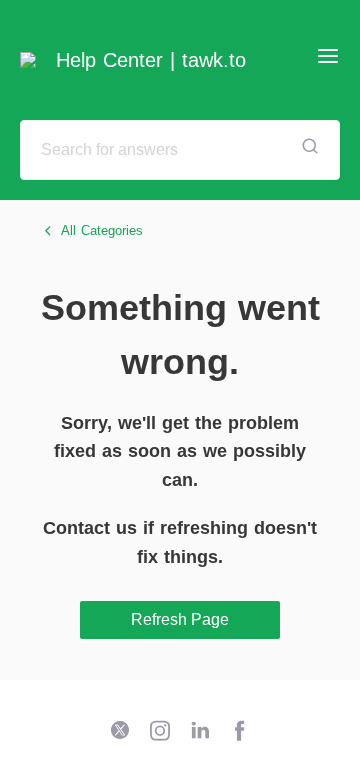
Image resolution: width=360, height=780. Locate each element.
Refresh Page (180, 619)
